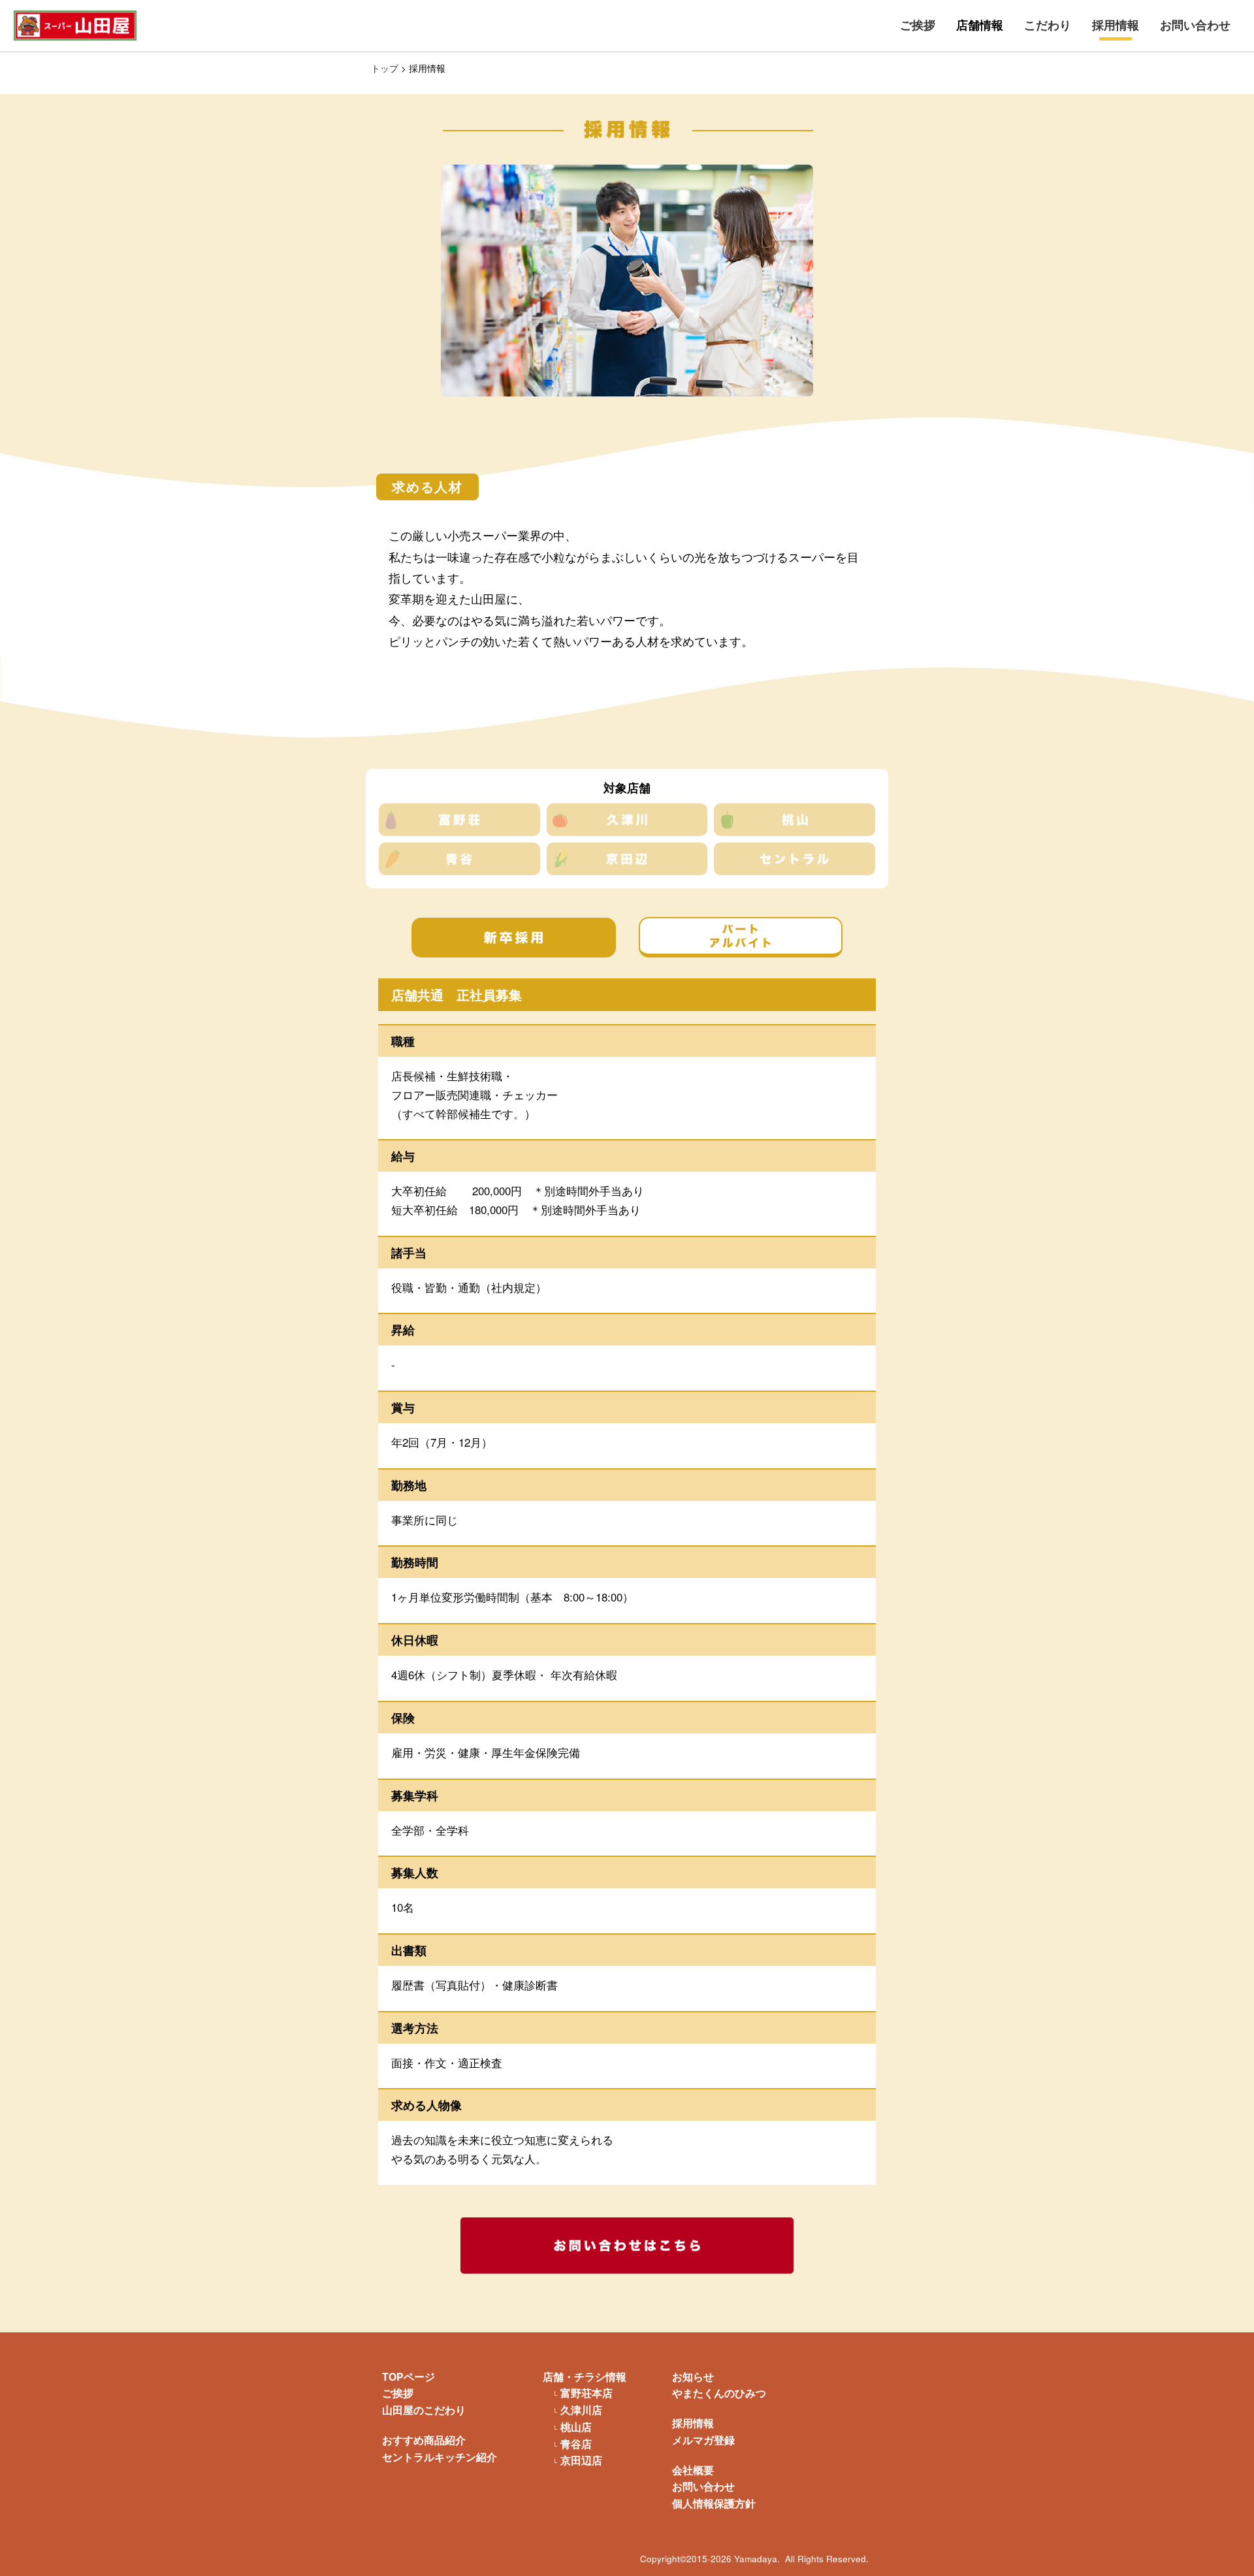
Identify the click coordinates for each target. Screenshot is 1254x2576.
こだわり (1048, 25)
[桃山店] (795, 820)
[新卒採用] (514, 938)
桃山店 (576, 2427)
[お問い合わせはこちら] (627, 2246)
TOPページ (409, 2376)
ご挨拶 (918, 25)
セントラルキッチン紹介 (440, 2457)
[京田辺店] (627, 859)
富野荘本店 (587, 2393)
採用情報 (1116, 25)
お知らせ (693, 2376)
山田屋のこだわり (424, 2410)
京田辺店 (581, 2460)
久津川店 (581, 2410)
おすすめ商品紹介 (424, 2440)
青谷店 (576, 2444)
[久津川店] (627, 820)
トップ (385, 68)
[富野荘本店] (459, 820)
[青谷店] (459, 859)
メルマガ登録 (703, 2440)
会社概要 (693, 2470)
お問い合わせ (1195, 25)
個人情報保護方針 (714, 2503)
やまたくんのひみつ (719, 2393)
